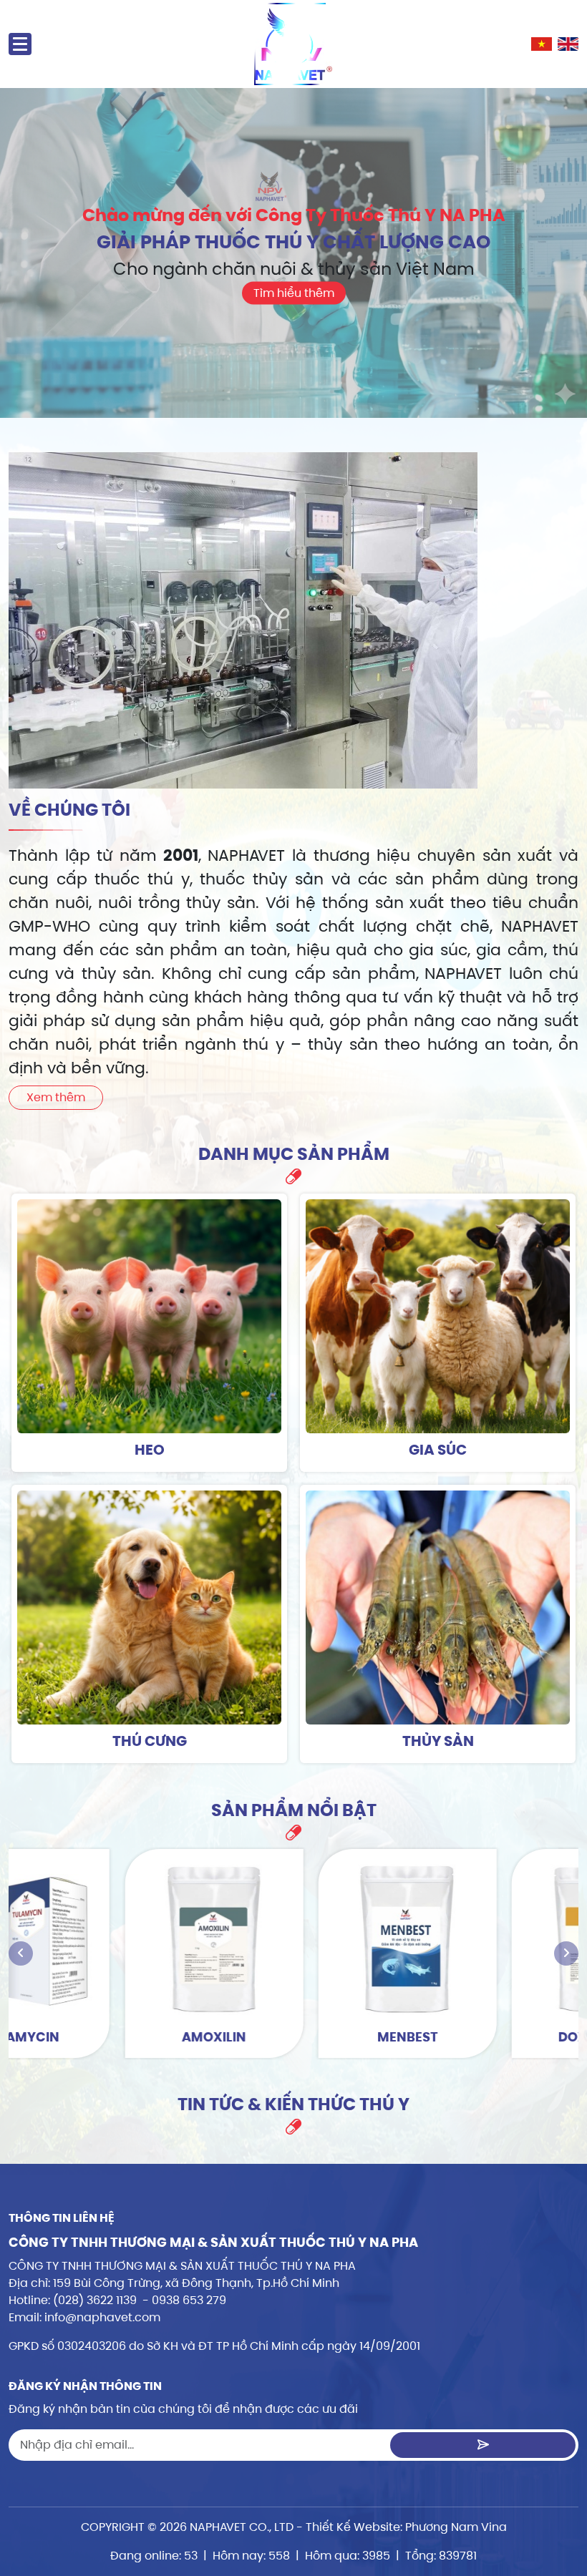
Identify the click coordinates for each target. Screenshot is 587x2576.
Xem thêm (56, 1097)
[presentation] (21, 1953)
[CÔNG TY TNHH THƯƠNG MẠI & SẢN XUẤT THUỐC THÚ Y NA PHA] (294, 44)
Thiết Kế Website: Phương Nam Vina (406, 2527)
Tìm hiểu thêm (294, 292)
